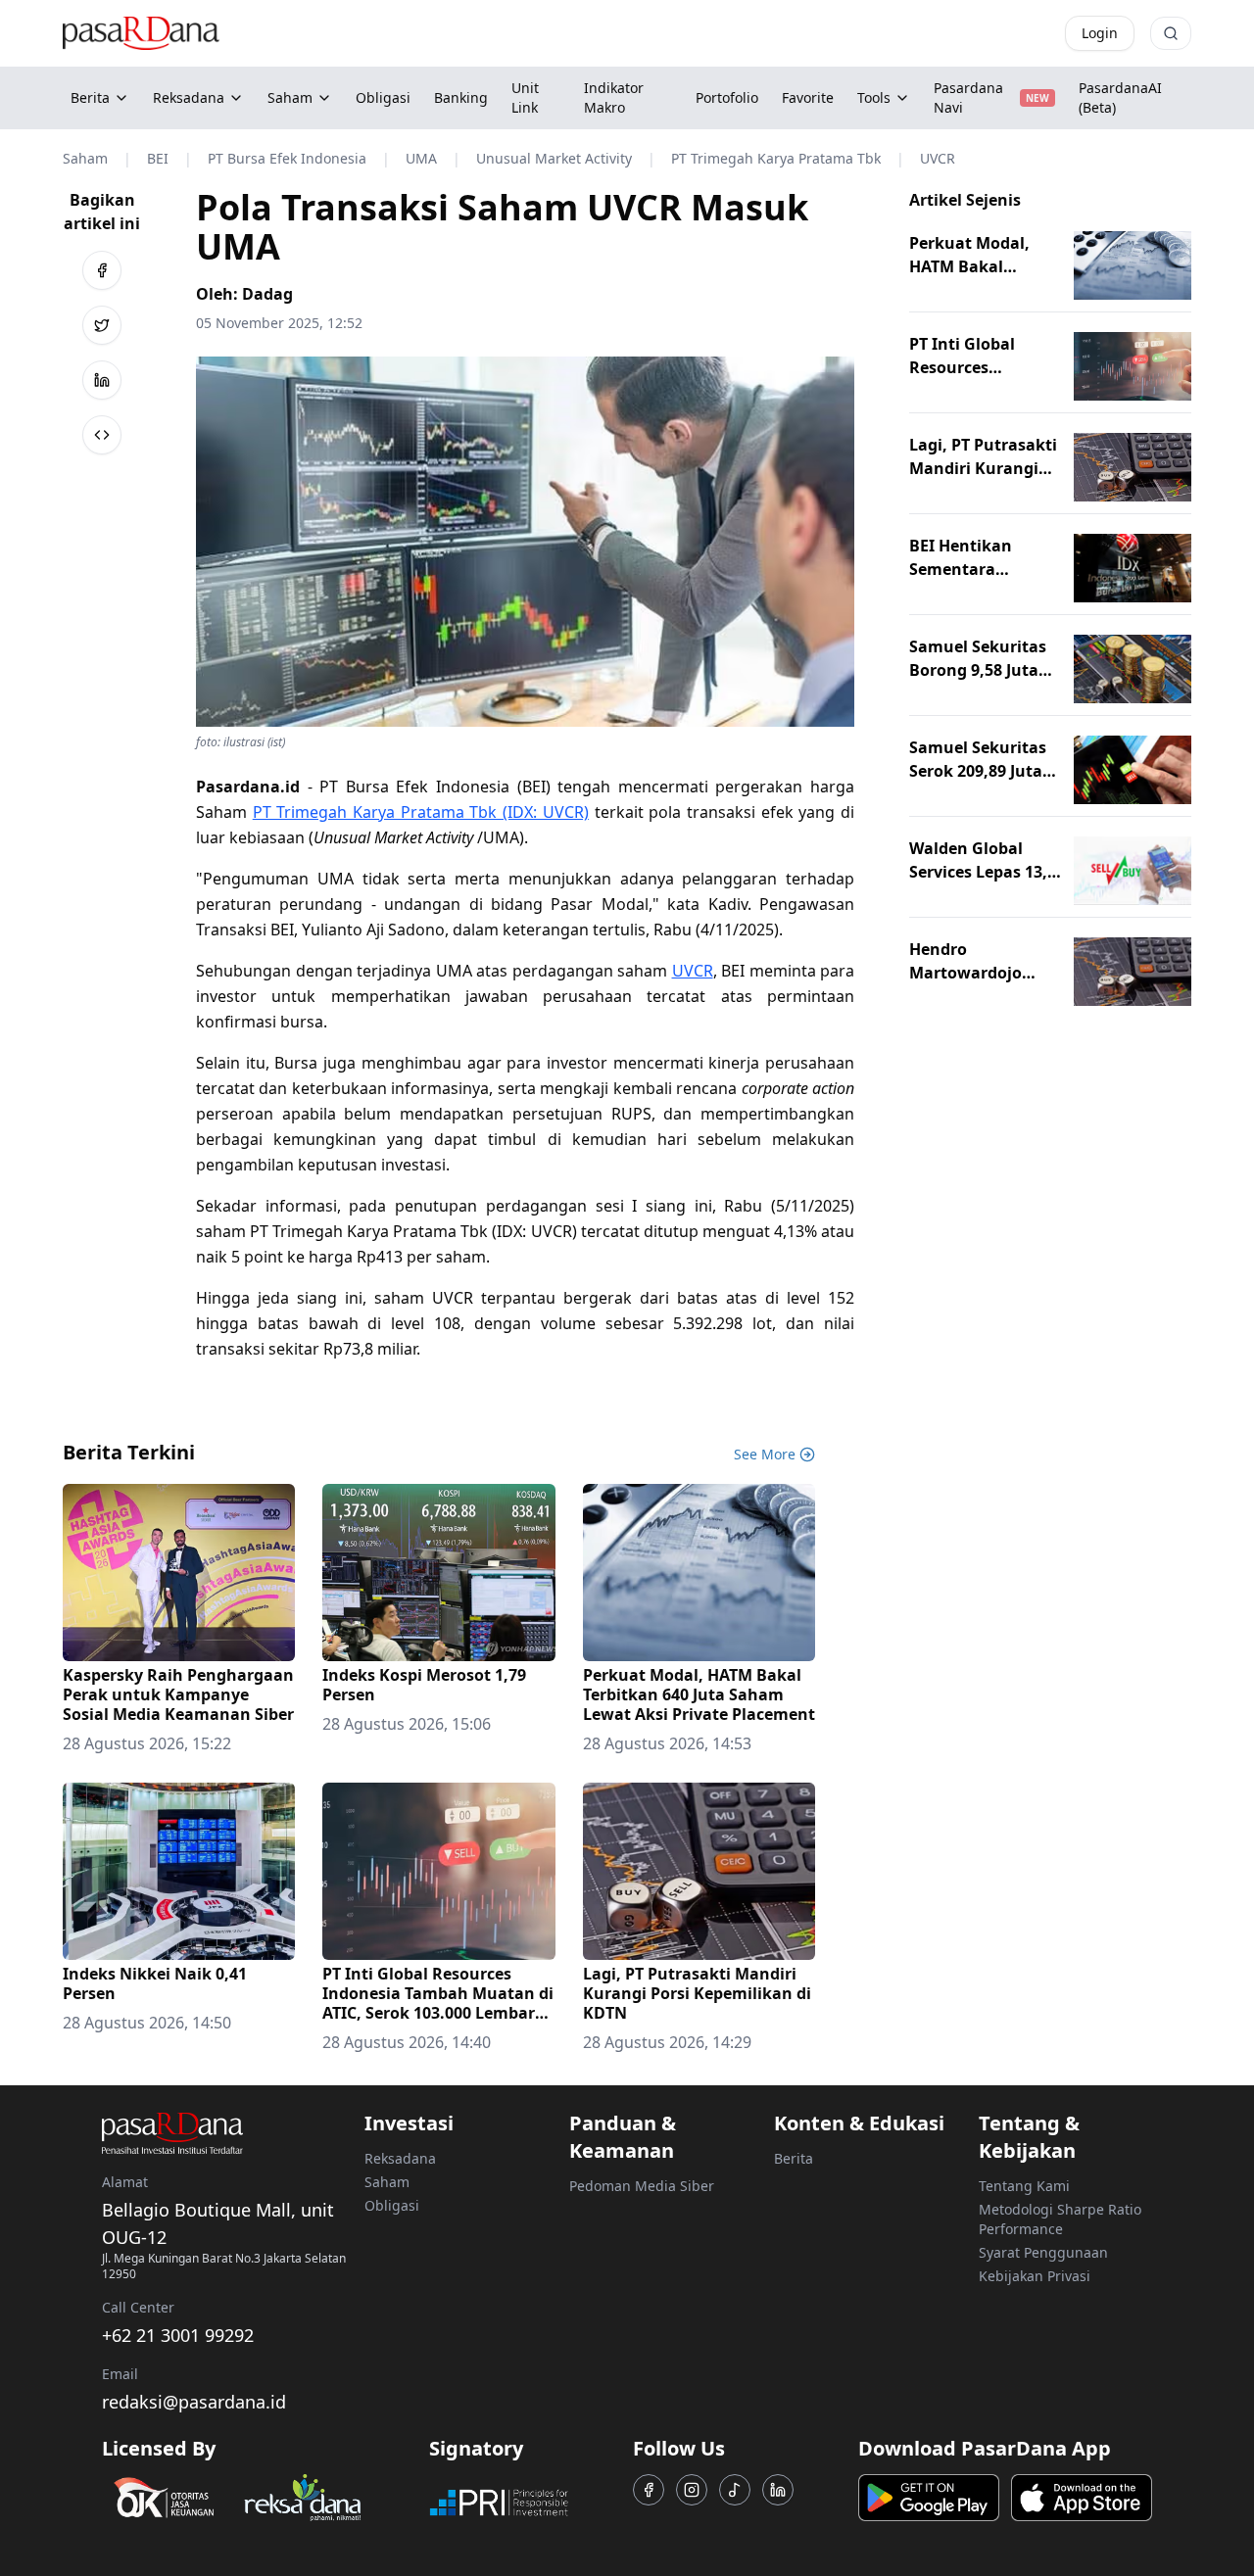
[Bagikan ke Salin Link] (102, 435)
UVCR (693, 971)
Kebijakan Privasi (1035, 2276)
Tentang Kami (1024, 2186)
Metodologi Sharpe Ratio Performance (1060, 2219)
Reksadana (189, 97)
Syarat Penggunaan (1043, 2252)
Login (1100, 33)
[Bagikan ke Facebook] (102, 270)
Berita (90, 97)
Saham (290, 97)
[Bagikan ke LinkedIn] (102, 380)
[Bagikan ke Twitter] (102, 325)
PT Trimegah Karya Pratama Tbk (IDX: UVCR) (421, 812)
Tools (874, 97)
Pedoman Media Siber (642, 2186)
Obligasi (392, 2205)
